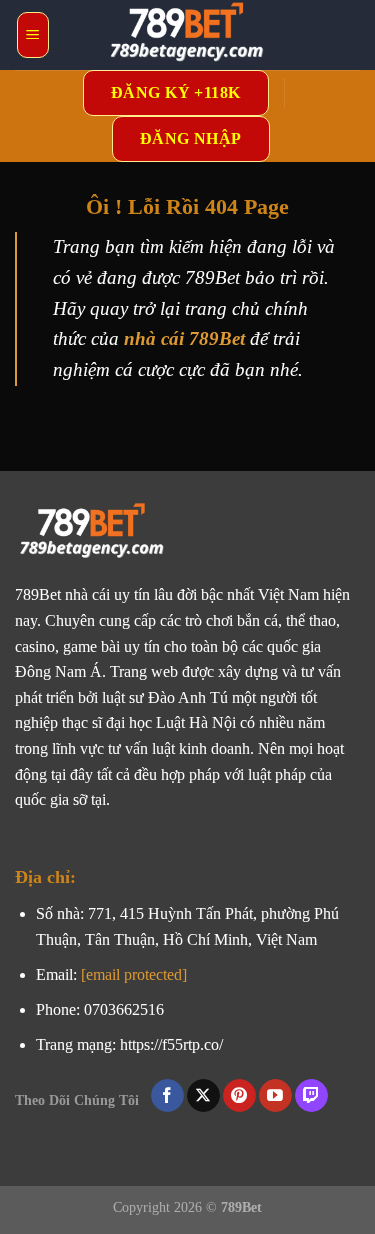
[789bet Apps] (188, 35)
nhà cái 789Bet (184, 338)
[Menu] (33, 35)
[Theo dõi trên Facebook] (167, 1096)
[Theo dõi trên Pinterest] (239, 1096)
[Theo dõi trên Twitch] (311, 1096)
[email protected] (134, 974)
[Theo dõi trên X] (203, 1096)
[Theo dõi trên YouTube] (275, 1096)
